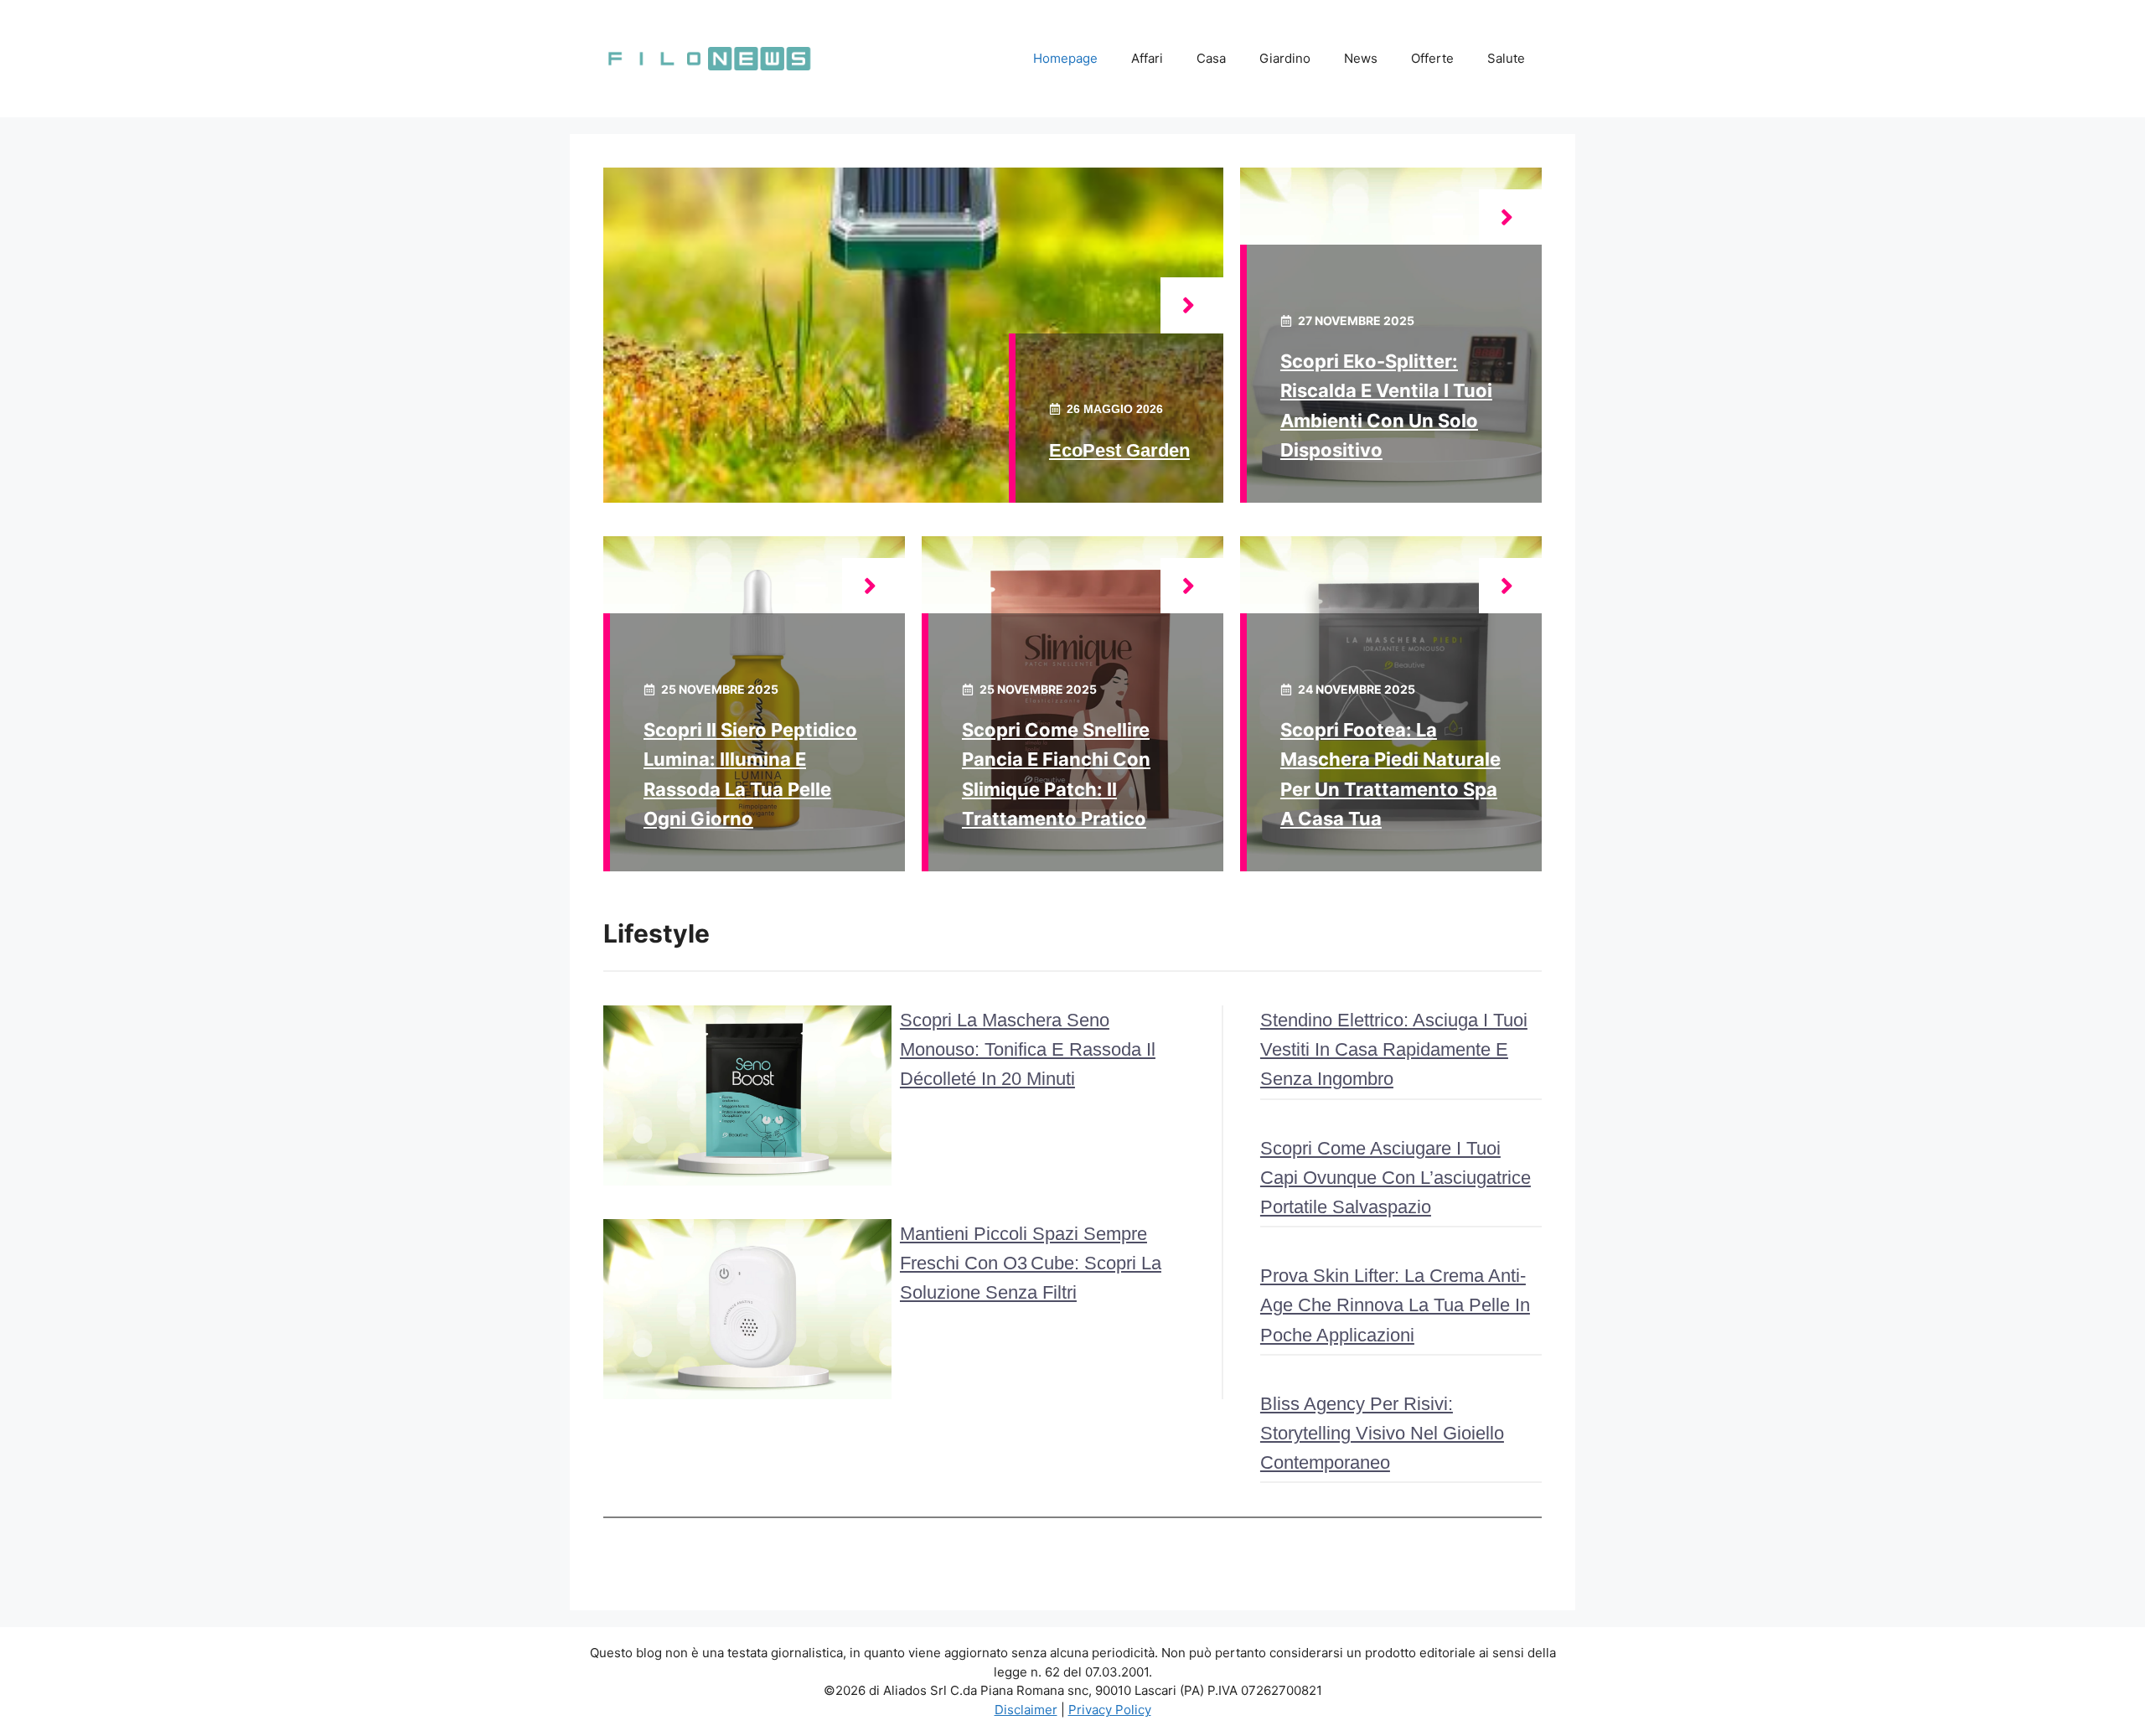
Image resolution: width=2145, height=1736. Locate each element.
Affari (1147, 58)
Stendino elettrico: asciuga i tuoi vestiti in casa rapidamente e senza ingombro (1394, 1049)
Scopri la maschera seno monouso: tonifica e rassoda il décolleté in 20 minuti (1028, 1049)
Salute (1506, 58)
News (1361, 58)
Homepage (1065, 58)
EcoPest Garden (1119, 450)
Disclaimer (1026, 1710)
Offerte (1432, 58)
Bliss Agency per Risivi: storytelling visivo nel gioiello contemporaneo (1382, 1433)
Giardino (1285, 58)
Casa (1211, 58)
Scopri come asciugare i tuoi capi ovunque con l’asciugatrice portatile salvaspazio (1396, 1178)
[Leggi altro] (1192, 305)
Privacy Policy (1110, 1710)
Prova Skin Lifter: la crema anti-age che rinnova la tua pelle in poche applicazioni (1395, 1305)
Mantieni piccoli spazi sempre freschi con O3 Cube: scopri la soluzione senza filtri (1031, 1263)
